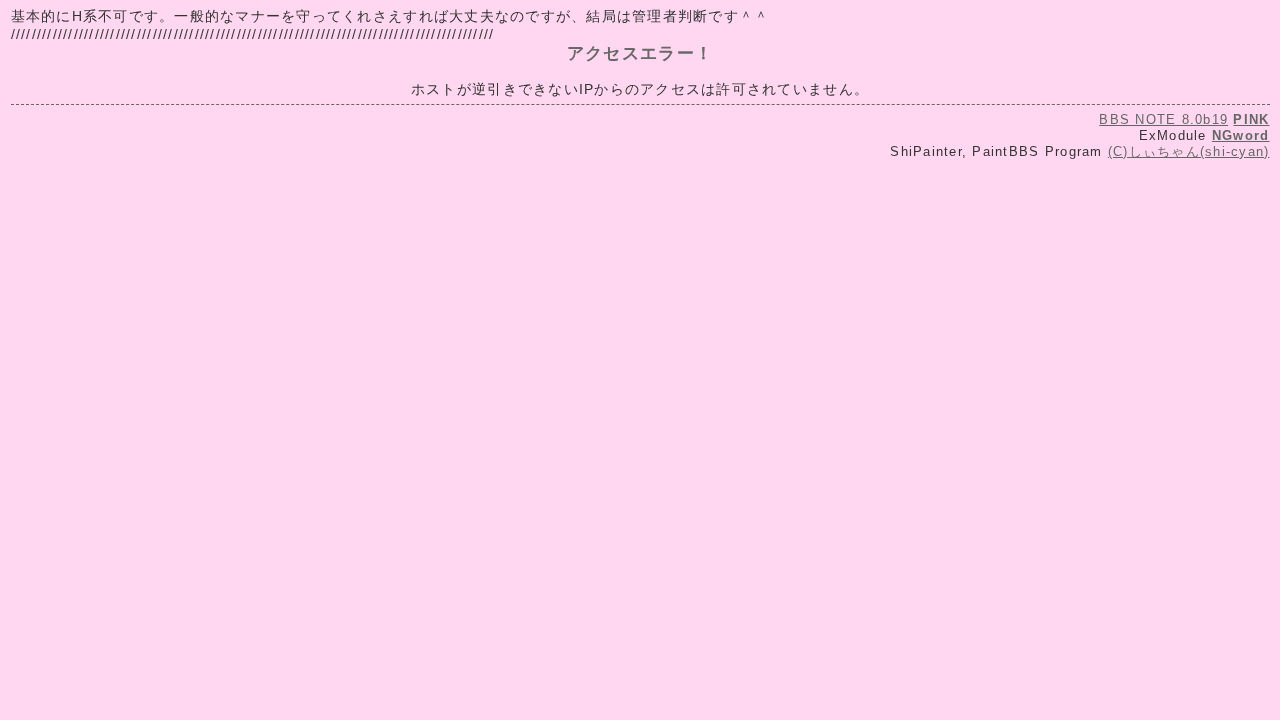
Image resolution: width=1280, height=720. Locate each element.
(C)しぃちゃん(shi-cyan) (1189, 151)
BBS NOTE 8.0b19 (1163, 119)
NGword (1241, 135)
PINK (1251, 119)
